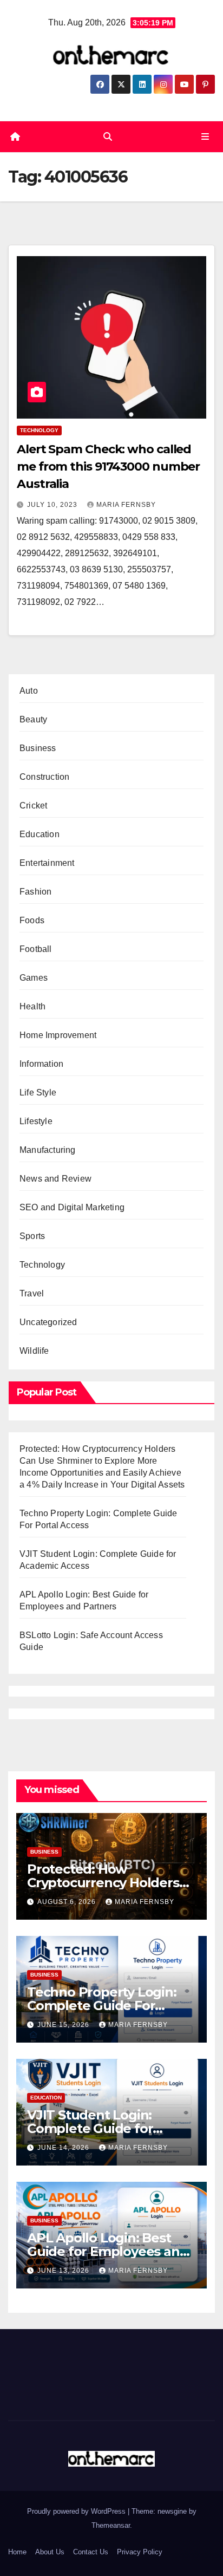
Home (17, 2552)
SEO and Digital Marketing (72, 1207)
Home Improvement (58, 1035)
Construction (44, 777)
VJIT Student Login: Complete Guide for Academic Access (90, 2128)
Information (41, 1064)
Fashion (35, 892)
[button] (108, 137)
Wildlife (34, 1351)
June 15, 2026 (64, 2025)
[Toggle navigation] (205, 137)
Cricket (33, 806)
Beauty (33, 719)
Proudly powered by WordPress (77, 2511)
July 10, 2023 (53, 505)
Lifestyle (36, 1121)
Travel (32, 1293)
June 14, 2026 (64, 2148)
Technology (39, 430)
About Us (50, 2552)
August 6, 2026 (68, 1902)
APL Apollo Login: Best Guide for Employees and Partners (107, 2251)
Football (36, 949)
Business (38, 748)
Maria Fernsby (126, 505)
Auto (29, 691)
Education (40, 834)
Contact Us (91, 2552)
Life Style (38, 1093)
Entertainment (47, 863)
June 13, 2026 (64, 2271)
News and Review (55, 1179)
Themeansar (111, 2525)
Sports (32, 1236)
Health (32, 1006)
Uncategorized (48, 1322)
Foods (32, 920)
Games (34, 978)
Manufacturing (48, 1150)
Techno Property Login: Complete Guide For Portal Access (102, 2006)
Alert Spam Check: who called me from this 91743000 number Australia (108, 467)
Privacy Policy (140, 2552)
